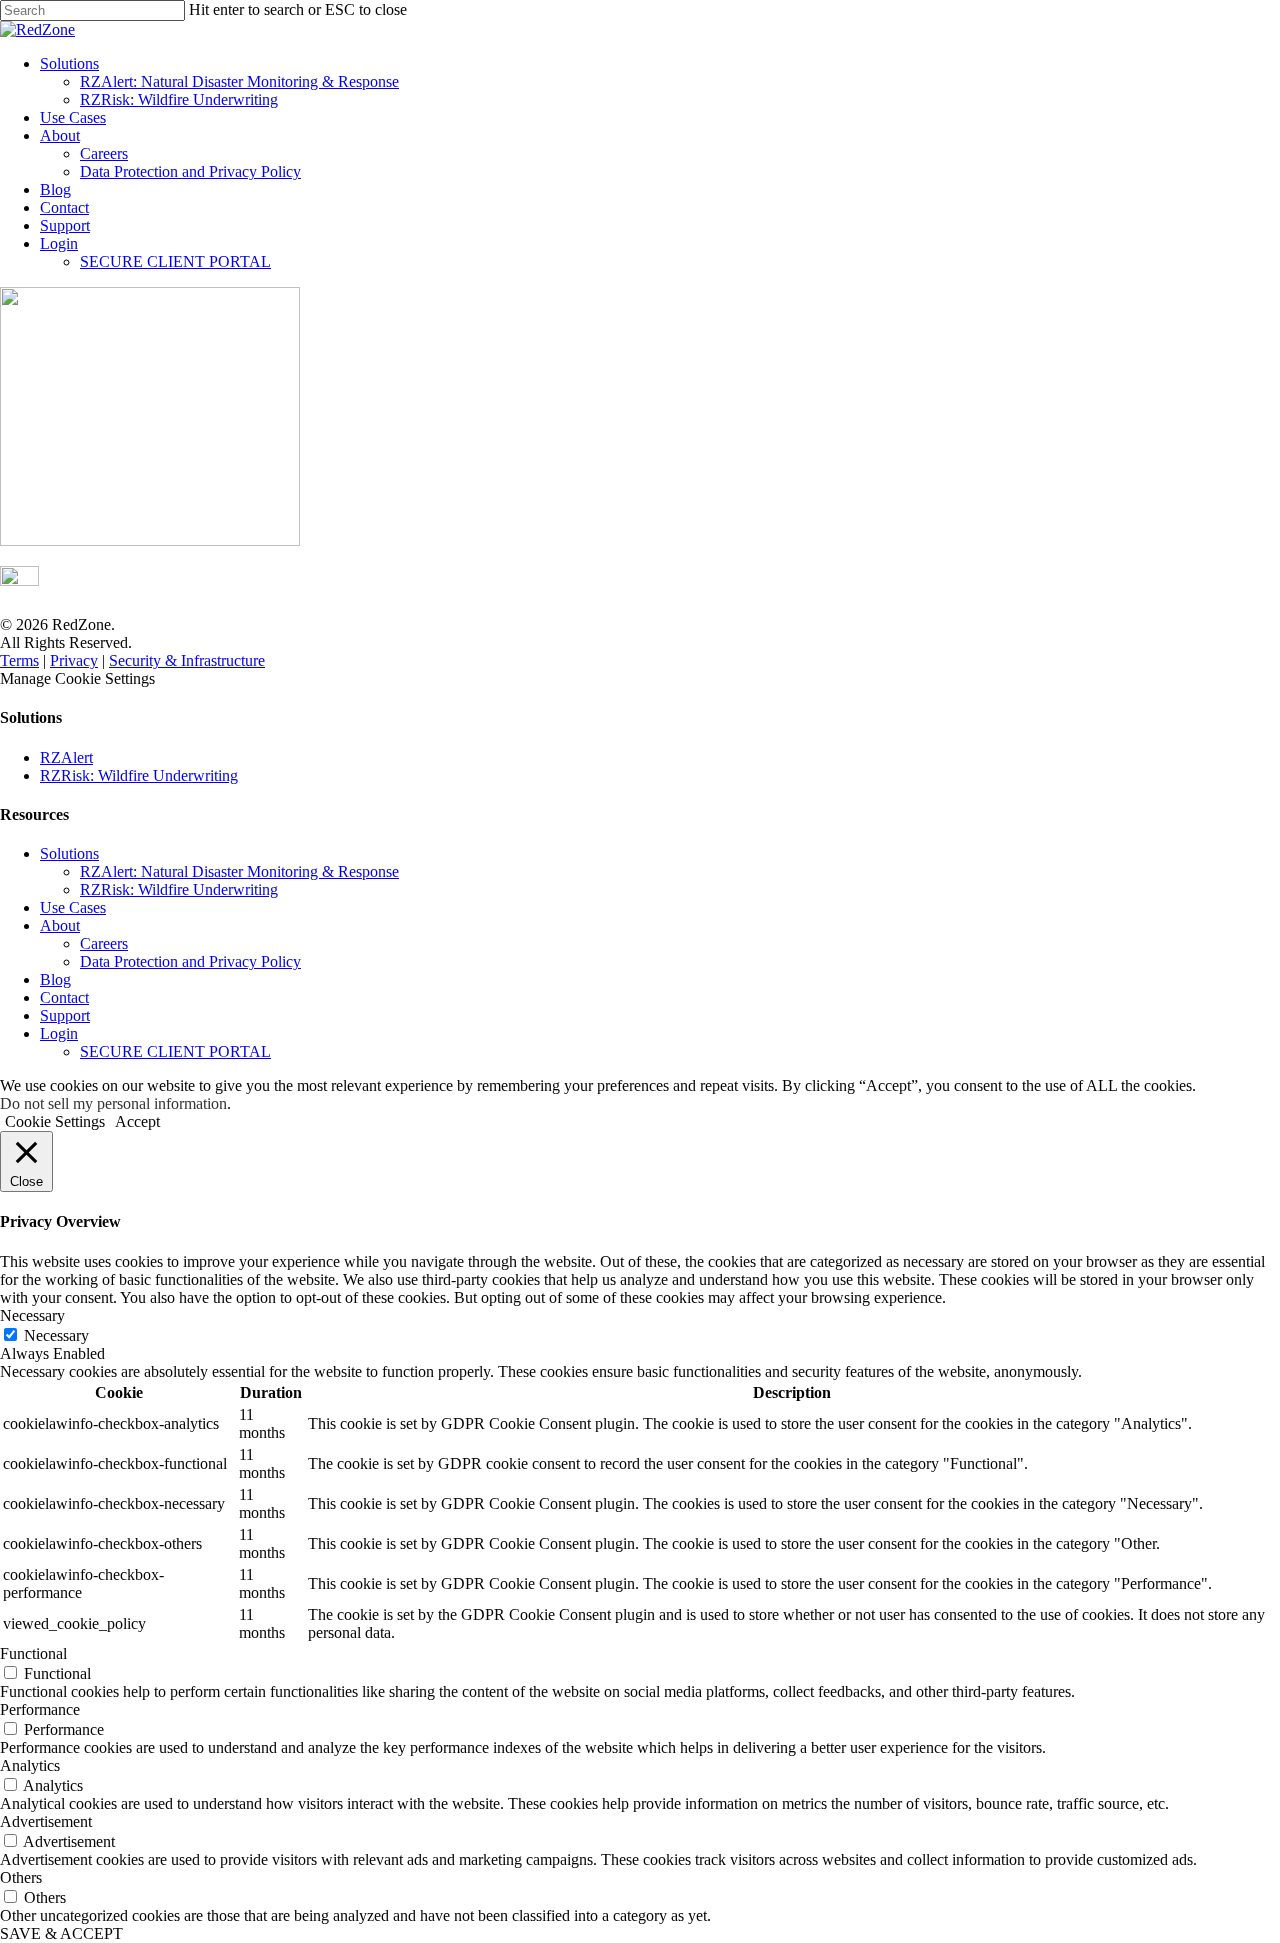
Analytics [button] (30, 1765)
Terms (19, 660)
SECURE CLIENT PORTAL (175, 261)
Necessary (56, 1335)
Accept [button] (137, 1121)
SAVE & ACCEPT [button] (61, 1933)
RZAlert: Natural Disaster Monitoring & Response (239, 81)
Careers (104, 153)
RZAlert (66, 757)
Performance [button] (40, 1709)
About (60, 135)
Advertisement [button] (46, 1821)
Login (59, 243)
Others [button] (21, 1877)
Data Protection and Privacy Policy (190, 171)
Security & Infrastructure (187, 660)
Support (65, 225)
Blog (55, 189)
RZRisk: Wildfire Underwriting (179, 99)
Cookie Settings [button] (55, 1121)
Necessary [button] (32, 1315)
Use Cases (73, 117)
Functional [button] (33, 1653)
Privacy (74, 660)
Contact (64, 207)
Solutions (69, 63)
